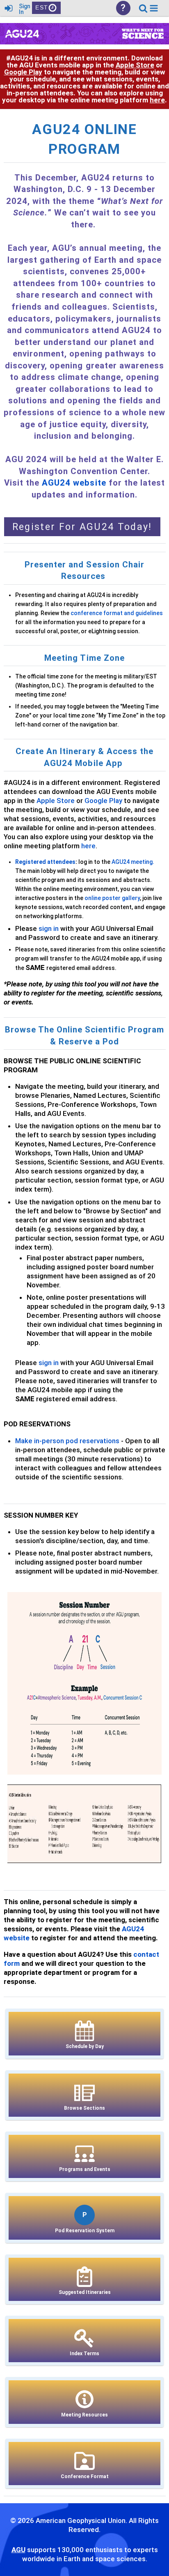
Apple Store (135, 65)
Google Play (23, 72)
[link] (143, 8)
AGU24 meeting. (133, 862)
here (157, 100)
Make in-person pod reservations (67, 1441)
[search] (143, 8)
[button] (154, 8)
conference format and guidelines (117, 613)
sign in (49, 928)
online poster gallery (112, 898)
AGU (18, 2550)
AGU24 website (74, 483)
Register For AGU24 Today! (82, 527)
